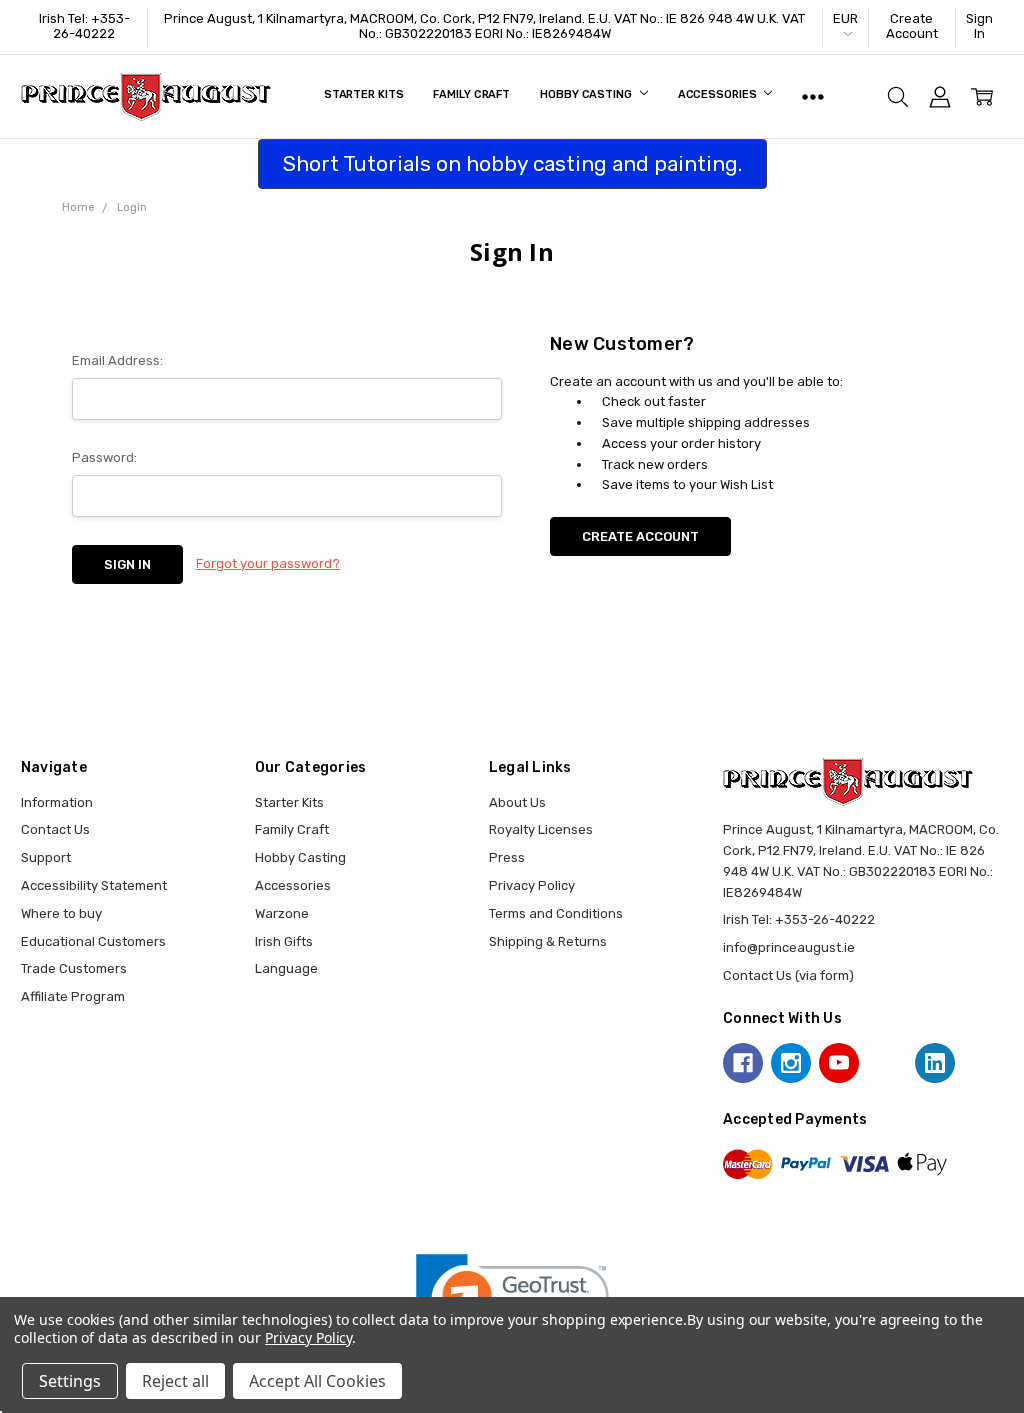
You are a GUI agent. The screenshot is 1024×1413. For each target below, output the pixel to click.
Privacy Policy (532, 885)
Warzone (282, 913)
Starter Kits (364, 94)
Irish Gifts (284, 941)
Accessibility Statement (94, 885)
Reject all (175, 1381)
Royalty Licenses (541, 829)
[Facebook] (743, 1063)
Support (46, 857)
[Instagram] (791, 1063)
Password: (104, 457)
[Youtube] (839, 1063)
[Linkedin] (935, 1063)
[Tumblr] (887, 1063)
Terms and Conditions (556, 913)
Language (286, 968)
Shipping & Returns (548, 941)
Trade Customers (74, 968)
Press (507, 857)
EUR (845, 18)
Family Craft (471, 94)
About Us (517, 802)
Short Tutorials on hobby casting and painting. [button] (512, 163)
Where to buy (61, 913)
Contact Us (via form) (788, 975)
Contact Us (55, 829)
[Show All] (813, 97)
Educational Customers (93, 941)
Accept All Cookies (317, 1381)
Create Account (912, 26)
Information (57, 802)
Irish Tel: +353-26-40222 (84, 26)
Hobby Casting (587, 94)
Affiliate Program (73, 996)
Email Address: (117, 360)
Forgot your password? (268, 563)
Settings (70, 1381)
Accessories (719, 94)
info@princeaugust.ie (789, 947)
